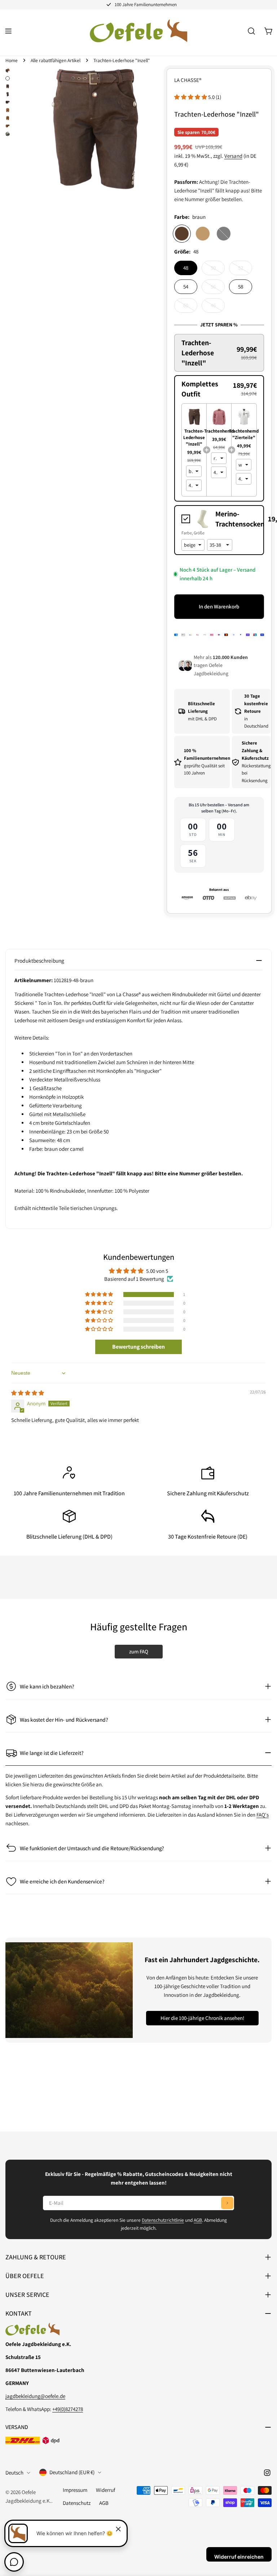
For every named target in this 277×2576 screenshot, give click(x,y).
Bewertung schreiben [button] (138, 1347)
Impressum (75, 2490)
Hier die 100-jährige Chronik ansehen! (202, 2018)
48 (186, 268)
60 (190, 307)
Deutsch (14, 2473)
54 (186, 287)
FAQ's (263, 1815)
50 (218, 270)
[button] (191, 97)
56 (218, 289)
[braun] (182, 234)
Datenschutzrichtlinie (163, 2220)
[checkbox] (219, 519)
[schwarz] (224, 234)
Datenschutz (77, 2503)
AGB (198, 2220)
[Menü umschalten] (8, 31)
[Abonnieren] (227, 2203)
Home (12, 60)
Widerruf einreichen (239, 2557)
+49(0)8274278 (68, 2409)
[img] (28, 1393)
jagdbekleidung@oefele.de (35, 2396)
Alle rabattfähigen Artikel (56, 60)
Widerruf (105, 2490)
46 (218, 307)
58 (241, 287)
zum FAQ (139, 1651)
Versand (233, 156)
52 (245, 270)
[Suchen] (251, 31)
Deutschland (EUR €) (72, 2472)
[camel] (203, 234)
